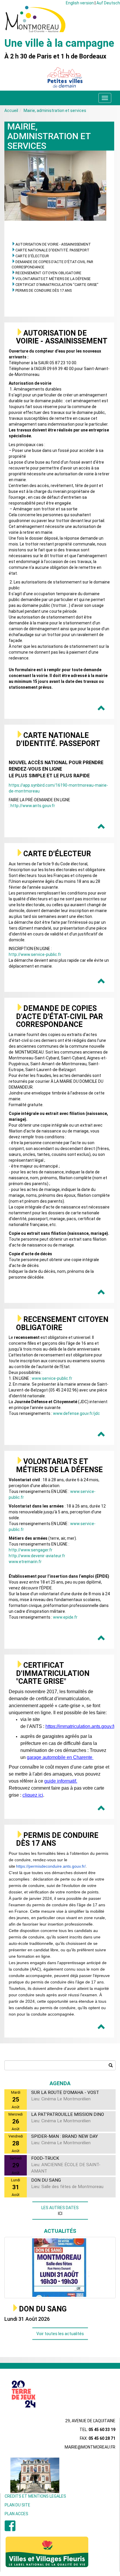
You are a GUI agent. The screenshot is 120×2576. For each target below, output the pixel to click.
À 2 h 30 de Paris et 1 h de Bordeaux (55, 56)
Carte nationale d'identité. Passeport (52, 250)
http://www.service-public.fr (35, 954)
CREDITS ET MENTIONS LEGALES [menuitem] (35, 2496)
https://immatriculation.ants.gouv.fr (80, 1726)
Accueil (11, 111)
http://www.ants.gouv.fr (33, 806)
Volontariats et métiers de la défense (53, 279)
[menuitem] (10, 2529)
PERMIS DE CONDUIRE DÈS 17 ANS (44, 290)
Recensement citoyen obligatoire (48, 273)
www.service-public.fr (52, 1378)
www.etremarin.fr (25, 1562)
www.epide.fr (65, 1617)
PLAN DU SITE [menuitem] (17, 2505)
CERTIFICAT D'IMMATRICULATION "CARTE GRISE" (57, 285)
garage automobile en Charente (60, 1757)
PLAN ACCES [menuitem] (16, 2514)
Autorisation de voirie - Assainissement (53, 244)
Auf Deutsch (108, 3)
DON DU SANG (43, 2309)
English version (80, 3)
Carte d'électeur (32, 256)
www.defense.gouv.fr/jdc (76, 1413)
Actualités (60, 2231)
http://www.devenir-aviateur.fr (37, 1556)
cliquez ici (33, 1795)
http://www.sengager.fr (31, 1550)
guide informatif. (61, 1781)
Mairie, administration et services (55, 111)
